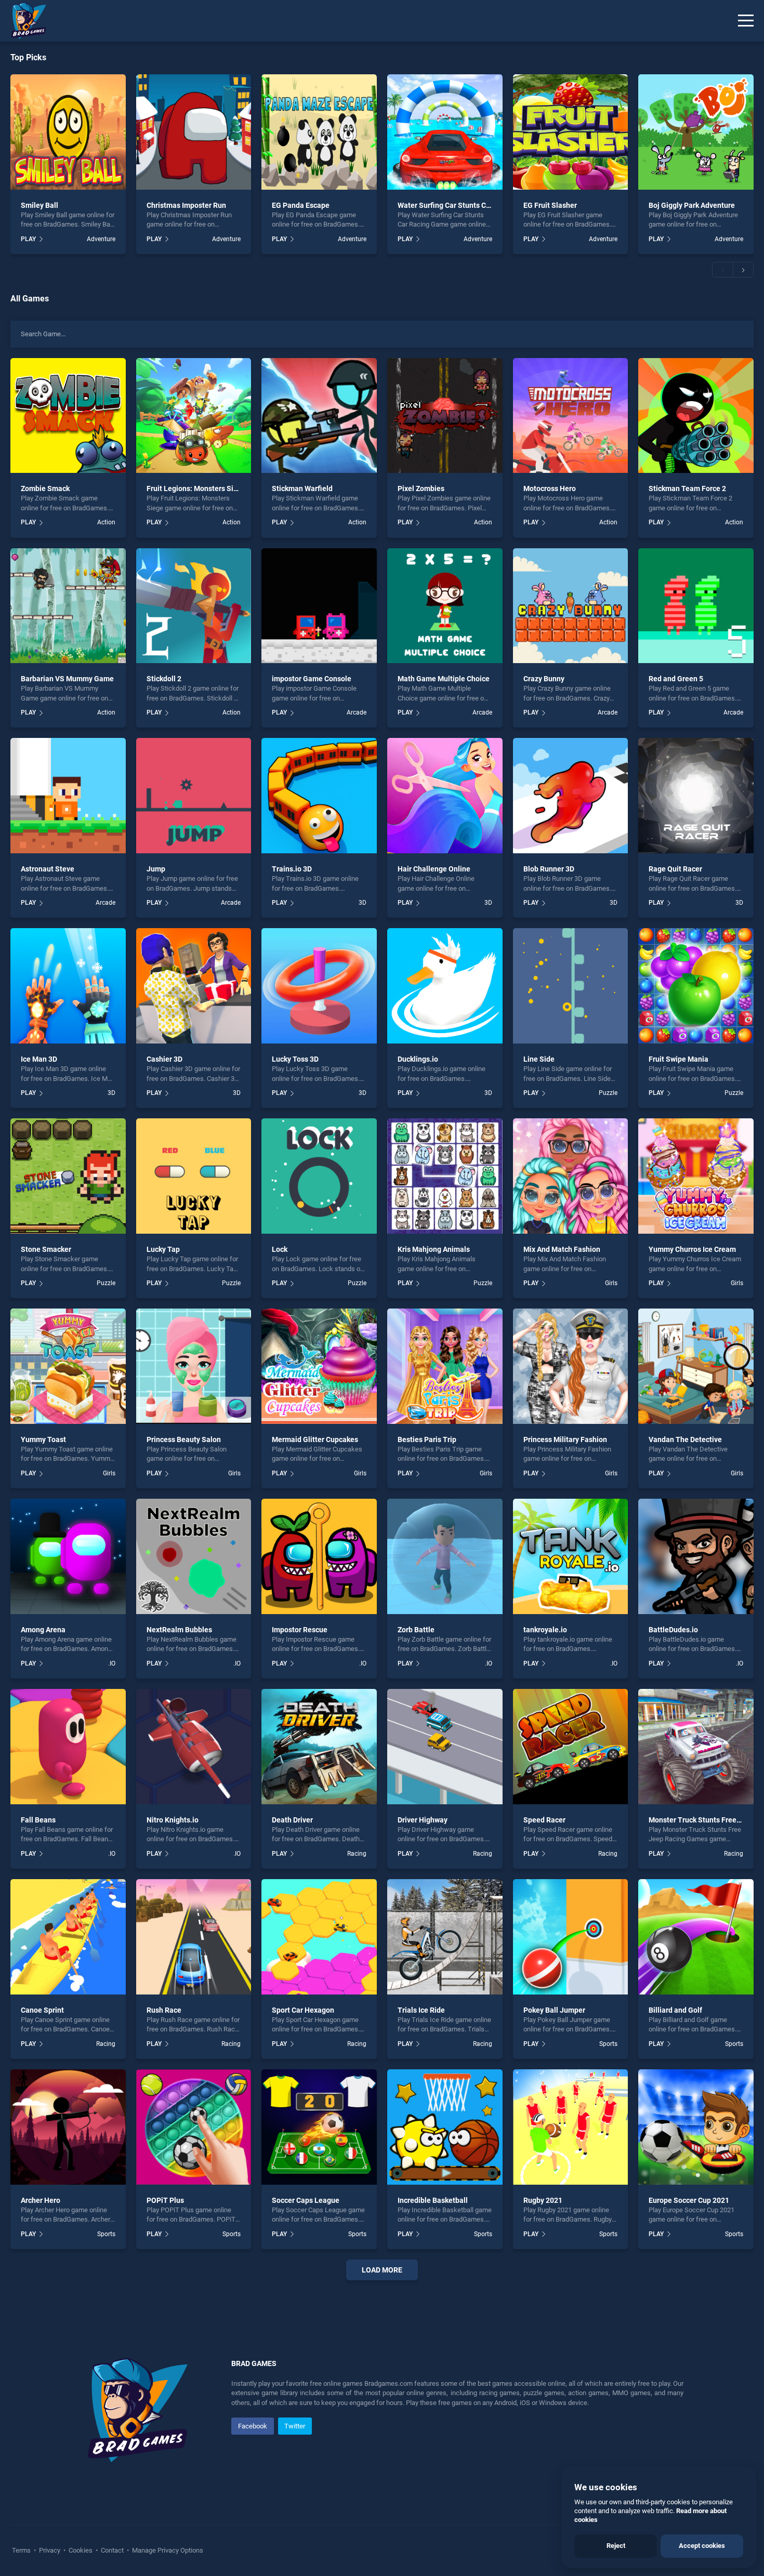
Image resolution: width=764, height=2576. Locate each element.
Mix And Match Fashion (562, 1249)
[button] (722, 270)
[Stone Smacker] (68, 1176)
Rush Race (164, 2010)
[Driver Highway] (445, 1747)
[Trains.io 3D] (319, 796)
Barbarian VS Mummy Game (67, 679)
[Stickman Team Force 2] (696, 416)
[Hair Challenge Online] (445, 796)
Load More (382, 2270)
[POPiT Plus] (194, 2127)
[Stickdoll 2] (194, 606)
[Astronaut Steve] (68, 796)
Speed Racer (544, 1820)
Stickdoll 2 (164, 679)
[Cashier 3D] (194, 986)
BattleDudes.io (673, 1630)
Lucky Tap (163, 1249)
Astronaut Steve (48, 869)
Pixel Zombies (421, 488)
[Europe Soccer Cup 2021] (696, 2127)
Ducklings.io (418, 1059)
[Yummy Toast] (68, 1366)
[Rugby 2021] (571, 2127)
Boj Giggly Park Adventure (692, 205)
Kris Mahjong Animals (434, 1249)
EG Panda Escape (301, 205)
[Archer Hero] (68, 2127)
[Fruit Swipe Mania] (696, 986)
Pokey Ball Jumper (554, 2010)
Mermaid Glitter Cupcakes (315, 1439)
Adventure (101, 239)
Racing (357, 1854)
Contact (112, 2550)
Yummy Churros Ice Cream (692, 1249)
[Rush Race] (194, 1937)
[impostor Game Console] (319, 606)
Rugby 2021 (543, 2200)
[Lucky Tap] (194, 1176)
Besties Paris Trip (427, 1439)
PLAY (28, 239)
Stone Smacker (46, 1249)
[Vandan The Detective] (696, 1366)
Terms (22, 2550)
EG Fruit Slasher (550, 205)
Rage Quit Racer (675, 869)
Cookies (81, 2550)
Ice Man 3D (39, 1059)
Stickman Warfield (302, 488)
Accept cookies (702, 2546)
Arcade (357, 712)
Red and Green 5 (676, 679)
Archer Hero (41, 2200)
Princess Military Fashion (565, 1439)
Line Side (539, 1059)
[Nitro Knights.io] (194, 1747)
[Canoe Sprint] (68, 1937)
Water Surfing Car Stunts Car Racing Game (468, 205)
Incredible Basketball (433, 2200)
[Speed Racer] (571, 1747)
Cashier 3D (164, 1059)
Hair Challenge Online (434, 869)
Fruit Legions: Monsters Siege (196, 488)
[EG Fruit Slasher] (571, 132)
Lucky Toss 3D (295, 1059)
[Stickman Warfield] (319, 416)
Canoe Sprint (42, 2010)
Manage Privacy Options (167, 2550)
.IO (112, 1663)
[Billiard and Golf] (696, 1937)
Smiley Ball (39, 205)
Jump (156, 869)
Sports (608, 2044)
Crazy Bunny (544, 679)
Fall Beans (38, 1820)
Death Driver (292, 1820)
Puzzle (608, 1093)
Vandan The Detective (685, 1439)
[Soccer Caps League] (319, 2127)
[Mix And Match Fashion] (571, 1176)
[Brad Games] (23, 21)
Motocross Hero (550, 488)
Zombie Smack (45, 488)
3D (363, 903)
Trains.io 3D (292, 869)
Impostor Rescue (300, 1630)
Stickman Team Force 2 (687, 488)
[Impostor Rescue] (319, 1556)
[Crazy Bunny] (571, 606)
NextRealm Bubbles (179, 1630)
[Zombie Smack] (68, 416)
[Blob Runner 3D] (571, 796)
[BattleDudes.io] (696, 1556)
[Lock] (319, 1176)
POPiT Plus (165, 2200)
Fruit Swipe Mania (679, 1059)
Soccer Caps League (306, 2200)
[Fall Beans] (68, 1747)
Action (106, 522)
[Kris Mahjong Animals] (445, 1176)
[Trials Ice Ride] (445, 1937)
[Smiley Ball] (68, 132)
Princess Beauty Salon (184, 1439)
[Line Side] (571, 986)
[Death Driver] (319, 1747)
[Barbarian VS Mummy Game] (68, 606)
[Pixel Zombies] (445, 416)
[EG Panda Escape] (319, 132)
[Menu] (746, 21)
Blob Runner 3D (549, 869)
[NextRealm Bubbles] (194, 1556)
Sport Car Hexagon (303, 2010)
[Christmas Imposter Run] (194, 132)
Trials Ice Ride (421, 2010)
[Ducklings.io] (445, 986)
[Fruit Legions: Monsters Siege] (194, 416)
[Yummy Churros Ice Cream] (696, 1176)
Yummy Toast (43, 1439)
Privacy (50, 2550)
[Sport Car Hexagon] (319, 1937)
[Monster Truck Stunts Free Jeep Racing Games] (696, 1747)
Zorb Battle (416, 1630)
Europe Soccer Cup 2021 (689, 2200)
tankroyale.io (545, 1630)
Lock (280, 1249)
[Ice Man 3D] (68, 986)
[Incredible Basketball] (445, 2127)
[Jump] (194, 796)
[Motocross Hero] (571, 416)
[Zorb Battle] (445, 1556)
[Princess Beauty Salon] (194, 1366)
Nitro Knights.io (173, 1820)
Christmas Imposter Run (186, 205)
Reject (616, 2546)
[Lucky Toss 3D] (319, 986)
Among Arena (43, 1630)
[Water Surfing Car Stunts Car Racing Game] (445, 132)
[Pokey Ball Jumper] (571, 1937)
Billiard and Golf (675, 2010)
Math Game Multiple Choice (444, 679)
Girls (611, 1283)
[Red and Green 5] (696, 606)
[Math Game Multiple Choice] (445, 606)
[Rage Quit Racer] (696, 796)
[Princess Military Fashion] (571, 1366)
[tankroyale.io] (571, 1556)
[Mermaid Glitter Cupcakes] (319, 1366)
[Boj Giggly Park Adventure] (696, 132)
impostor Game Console (312, 679)
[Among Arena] (68, 1556)
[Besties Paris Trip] (445, 1366)
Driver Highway (423, 1820)
